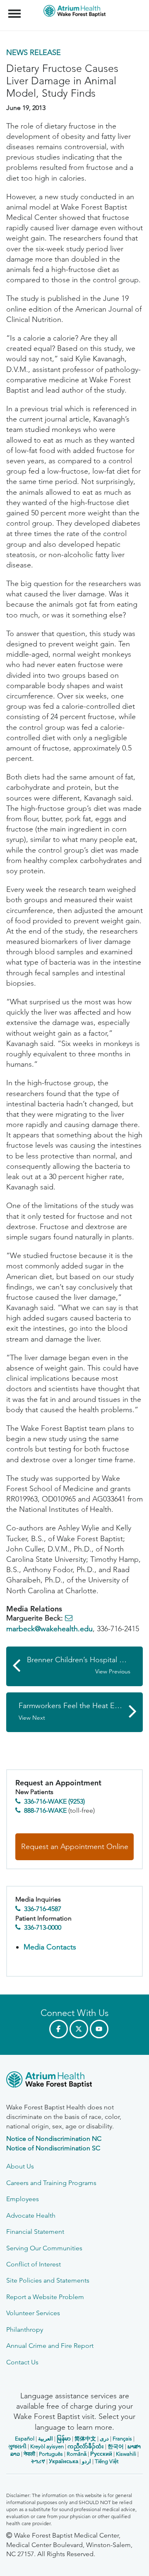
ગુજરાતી (17, 2446)
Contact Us (22, 2362)
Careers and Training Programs (51, 2183)
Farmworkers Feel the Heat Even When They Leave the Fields (81, 1711)
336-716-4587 (43, 1909)
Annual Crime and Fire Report (50, 2346)
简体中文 (85, 2439)
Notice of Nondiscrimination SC (53, 2148)
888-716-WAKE (45, 1810)
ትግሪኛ (38, 2461)
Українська (64, 2461)
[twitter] (79, 2029)
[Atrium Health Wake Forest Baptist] (74, 2081)
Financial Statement (35, 2232)
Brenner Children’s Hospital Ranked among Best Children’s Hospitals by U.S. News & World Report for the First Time (85, 1665)
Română (77, 2454)
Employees (23, 2199)
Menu (16, 9)
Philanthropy (25, 2329)
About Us (20, 2166)
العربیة (46, 2439)
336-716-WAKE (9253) (54, 1801)
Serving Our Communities (44, 2248)
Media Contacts (50, 1947)
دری (104, 2439)
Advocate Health (31, 2215)
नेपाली (29, 2454)
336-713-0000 (43, 1927)
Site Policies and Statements (48, 2280)
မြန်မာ (64, 2439)
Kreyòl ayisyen (47, 2446)
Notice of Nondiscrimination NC (54, 2139)
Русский (101, 2454)
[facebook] (59, 2029)
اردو (87, 2461)
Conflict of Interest (34, 2264)
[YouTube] (99, 2029)
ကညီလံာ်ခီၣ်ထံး (86, 2446)
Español (25, 2439)
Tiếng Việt (107, 2461)
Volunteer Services (33, 2313)
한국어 (116, 2446)
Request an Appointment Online (75, 1847)
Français (122, 2439)
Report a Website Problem (45, 2297)
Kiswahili (126, 2454)
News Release (34, 52)
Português (51, 2454)
